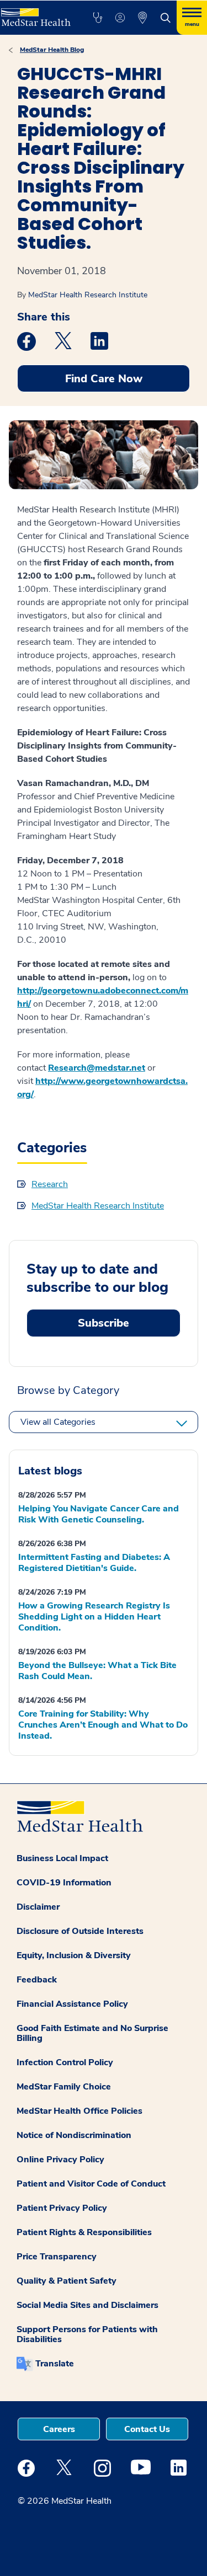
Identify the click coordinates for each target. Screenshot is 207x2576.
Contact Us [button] (147, 2429)
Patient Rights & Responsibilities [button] (84, 2232)
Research (50, 1184)
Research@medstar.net (97, 1068)
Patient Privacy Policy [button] (62, 2208)
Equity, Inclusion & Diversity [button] (74, 1955)
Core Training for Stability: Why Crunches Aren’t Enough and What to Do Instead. (103, 1725)
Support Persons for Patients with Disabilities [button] (87, 2334)
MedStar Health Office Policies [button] (79, 2111)
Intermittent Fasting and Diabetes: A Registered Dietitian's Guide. (94, 1563)
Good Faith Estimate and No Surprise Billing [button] (92, 2033)
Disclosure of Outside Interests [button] (80, 1931)
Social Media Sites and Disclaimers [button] (87, 2305)
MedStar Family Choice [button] (64, 2087)
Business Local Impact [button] (62, 1858)
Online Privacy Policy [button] (60, 2160)
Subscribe (104, 1323)
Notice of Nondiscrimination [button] (74, 2135)
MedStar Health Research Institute (88, 295)
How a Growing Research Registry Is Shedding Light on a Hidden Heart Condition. (94, 1617)
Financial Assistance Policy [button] (72, 2004)
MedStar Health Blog (52, 50)
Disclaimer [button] (38, 1907)
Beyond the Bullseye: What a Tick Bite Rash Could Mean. (97, 1671)
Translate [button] (55, 2364)
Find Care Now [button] (104, 379)
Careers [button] (59, 2429)
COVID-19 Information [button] (64, 1883)
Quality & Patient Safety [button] (67, 2281)
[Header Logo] (35, 13)
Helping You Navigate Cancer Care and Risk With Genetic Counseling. (99, 1514)
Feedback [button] (37, 1980)
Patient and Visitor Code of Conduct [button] (91, 2184)
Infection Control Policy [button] (65, 2062)
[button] (97, 18)
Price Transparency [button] (57, 2257)
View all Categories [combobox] (58, 1422)
